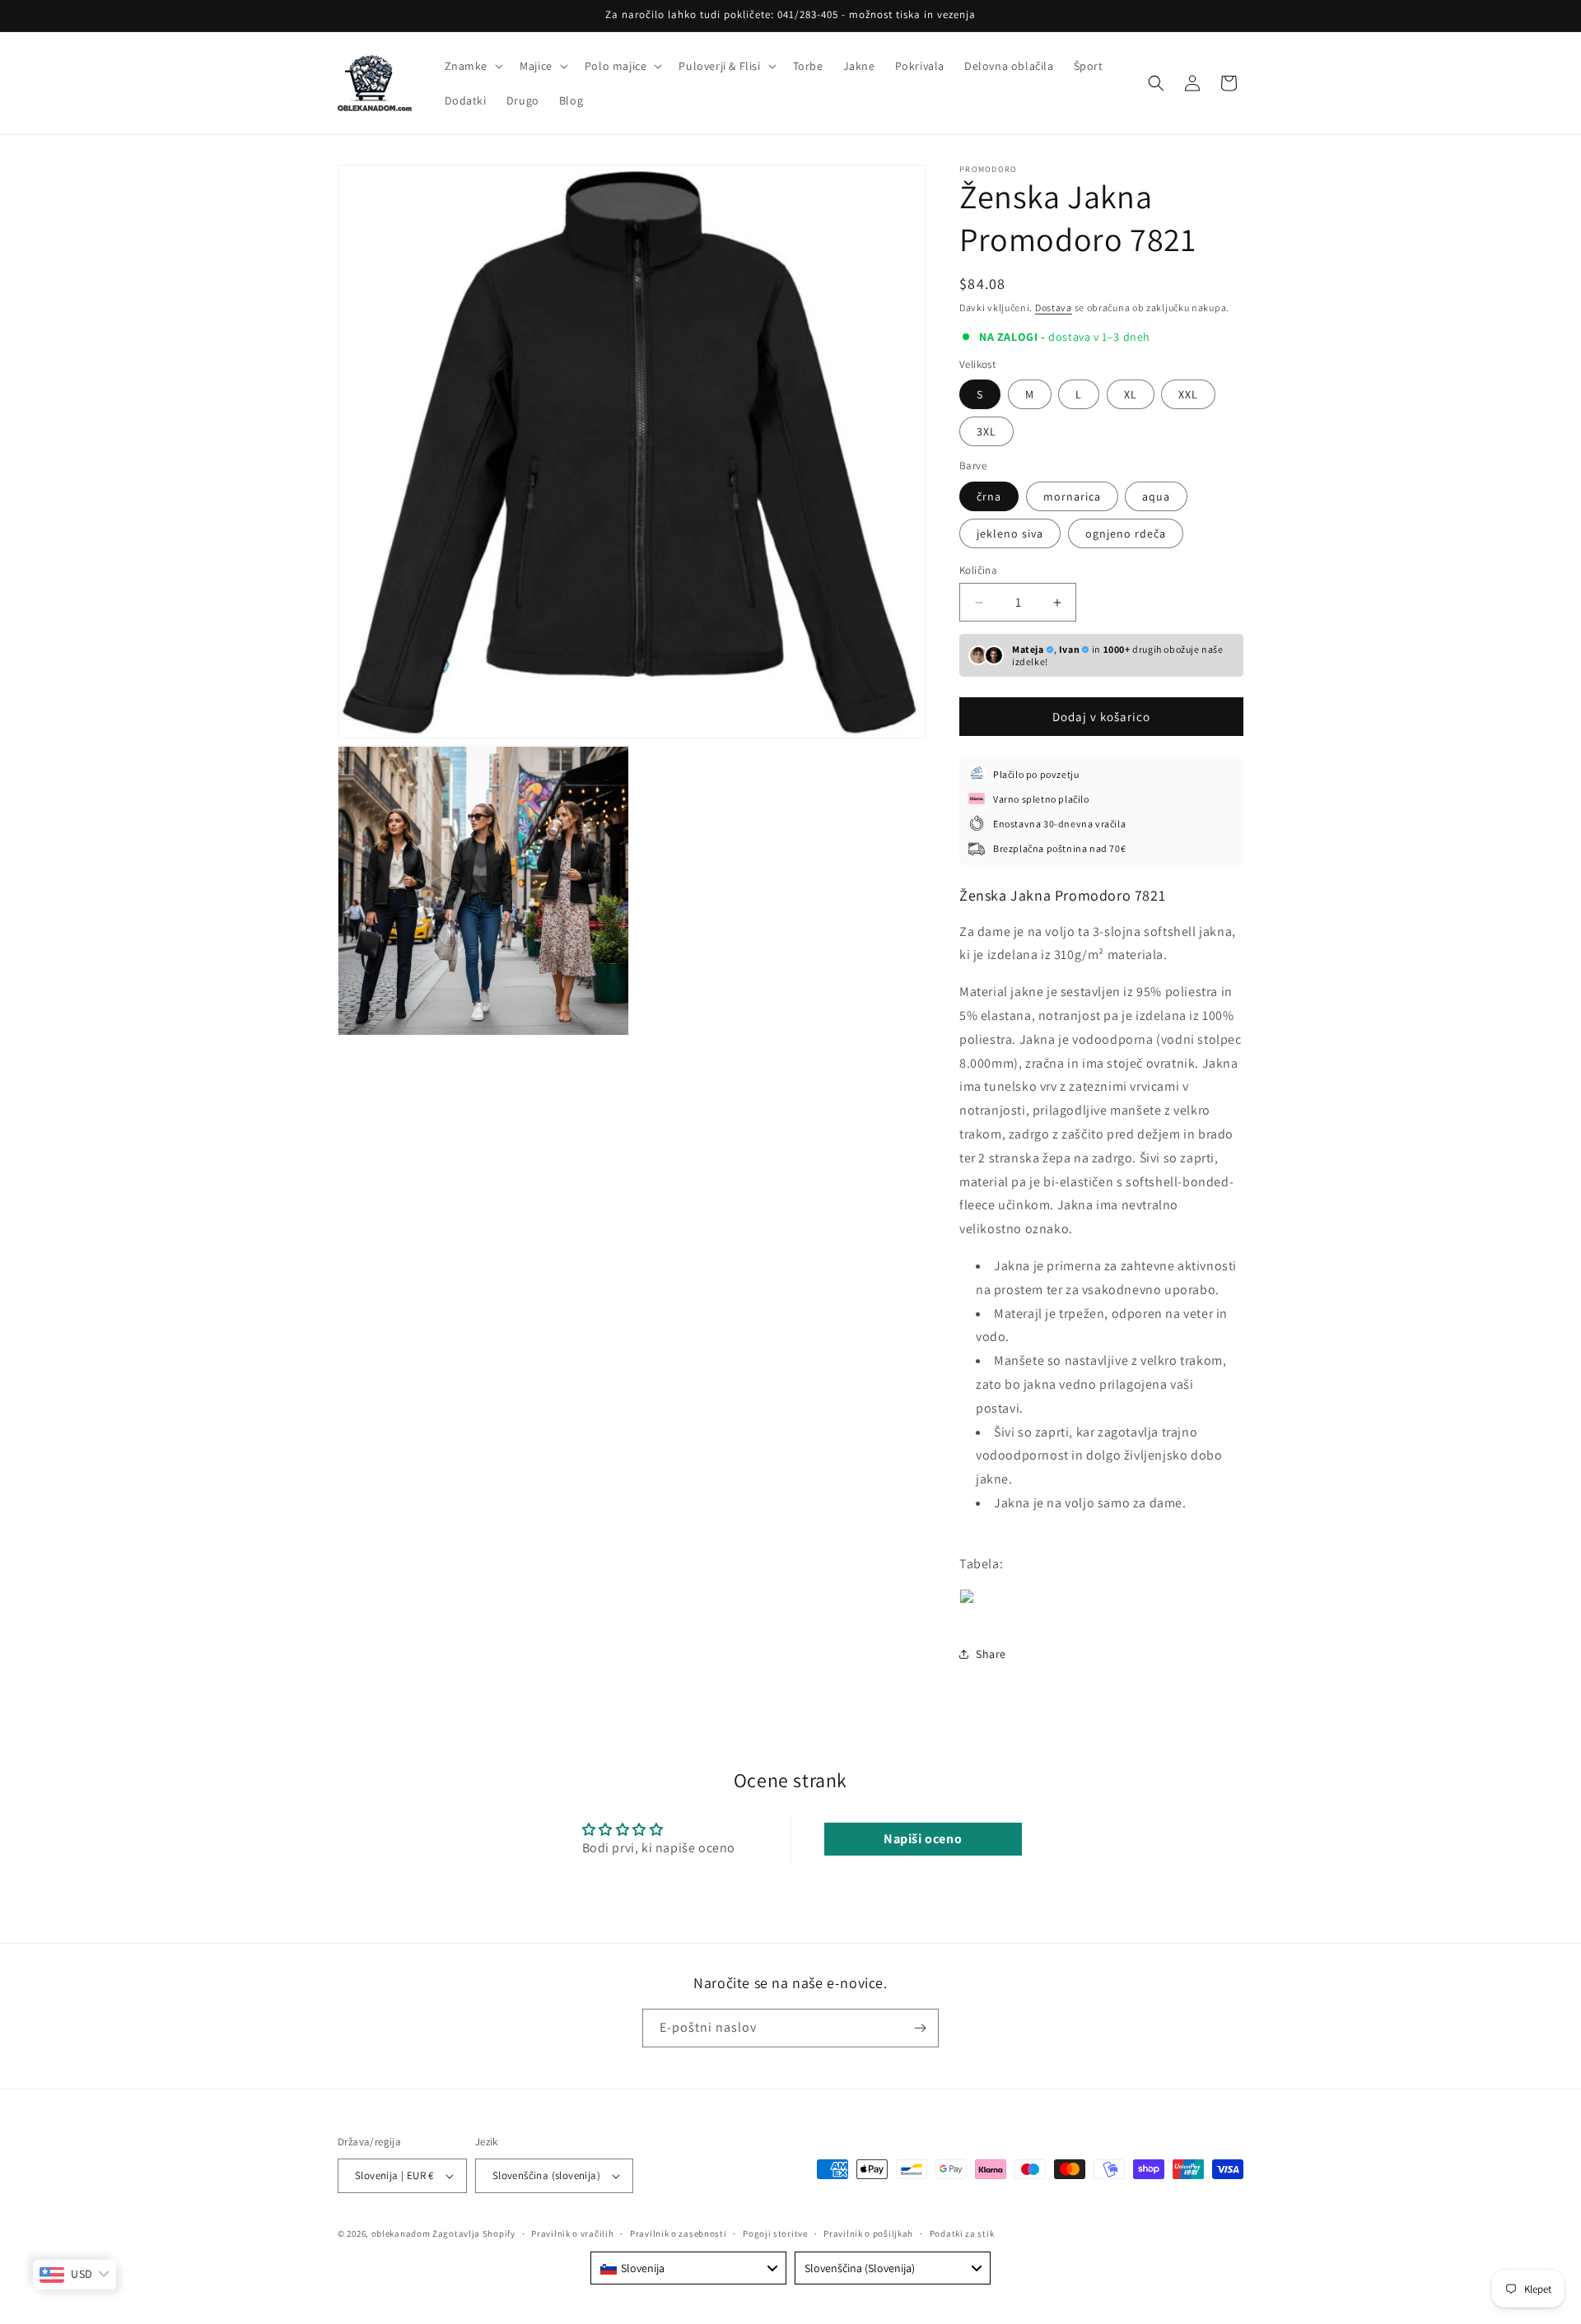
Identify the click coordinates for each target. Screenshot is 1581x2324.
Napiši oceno (923, 1839)
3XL (986, 431)
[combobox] (688, 2268)
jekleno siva (1010, 533)
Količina (978, 570)
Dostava (1054, 307)
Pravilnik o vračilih (572, 2233)
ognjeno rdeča (1126, 533)
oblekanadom (401, 2233)
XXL (1188, 394)
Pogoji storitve (775, 2233)
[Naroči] (920, 2028)
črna (989, 496)
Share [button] (991, 1654)
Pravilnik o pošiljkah (868, 2233)
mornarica (1072, 496)
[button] (473, 66)
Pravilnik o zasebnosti (678, 2233)
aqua (1156, 496)
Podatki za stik (962, 2233)
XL (1131, 394)
